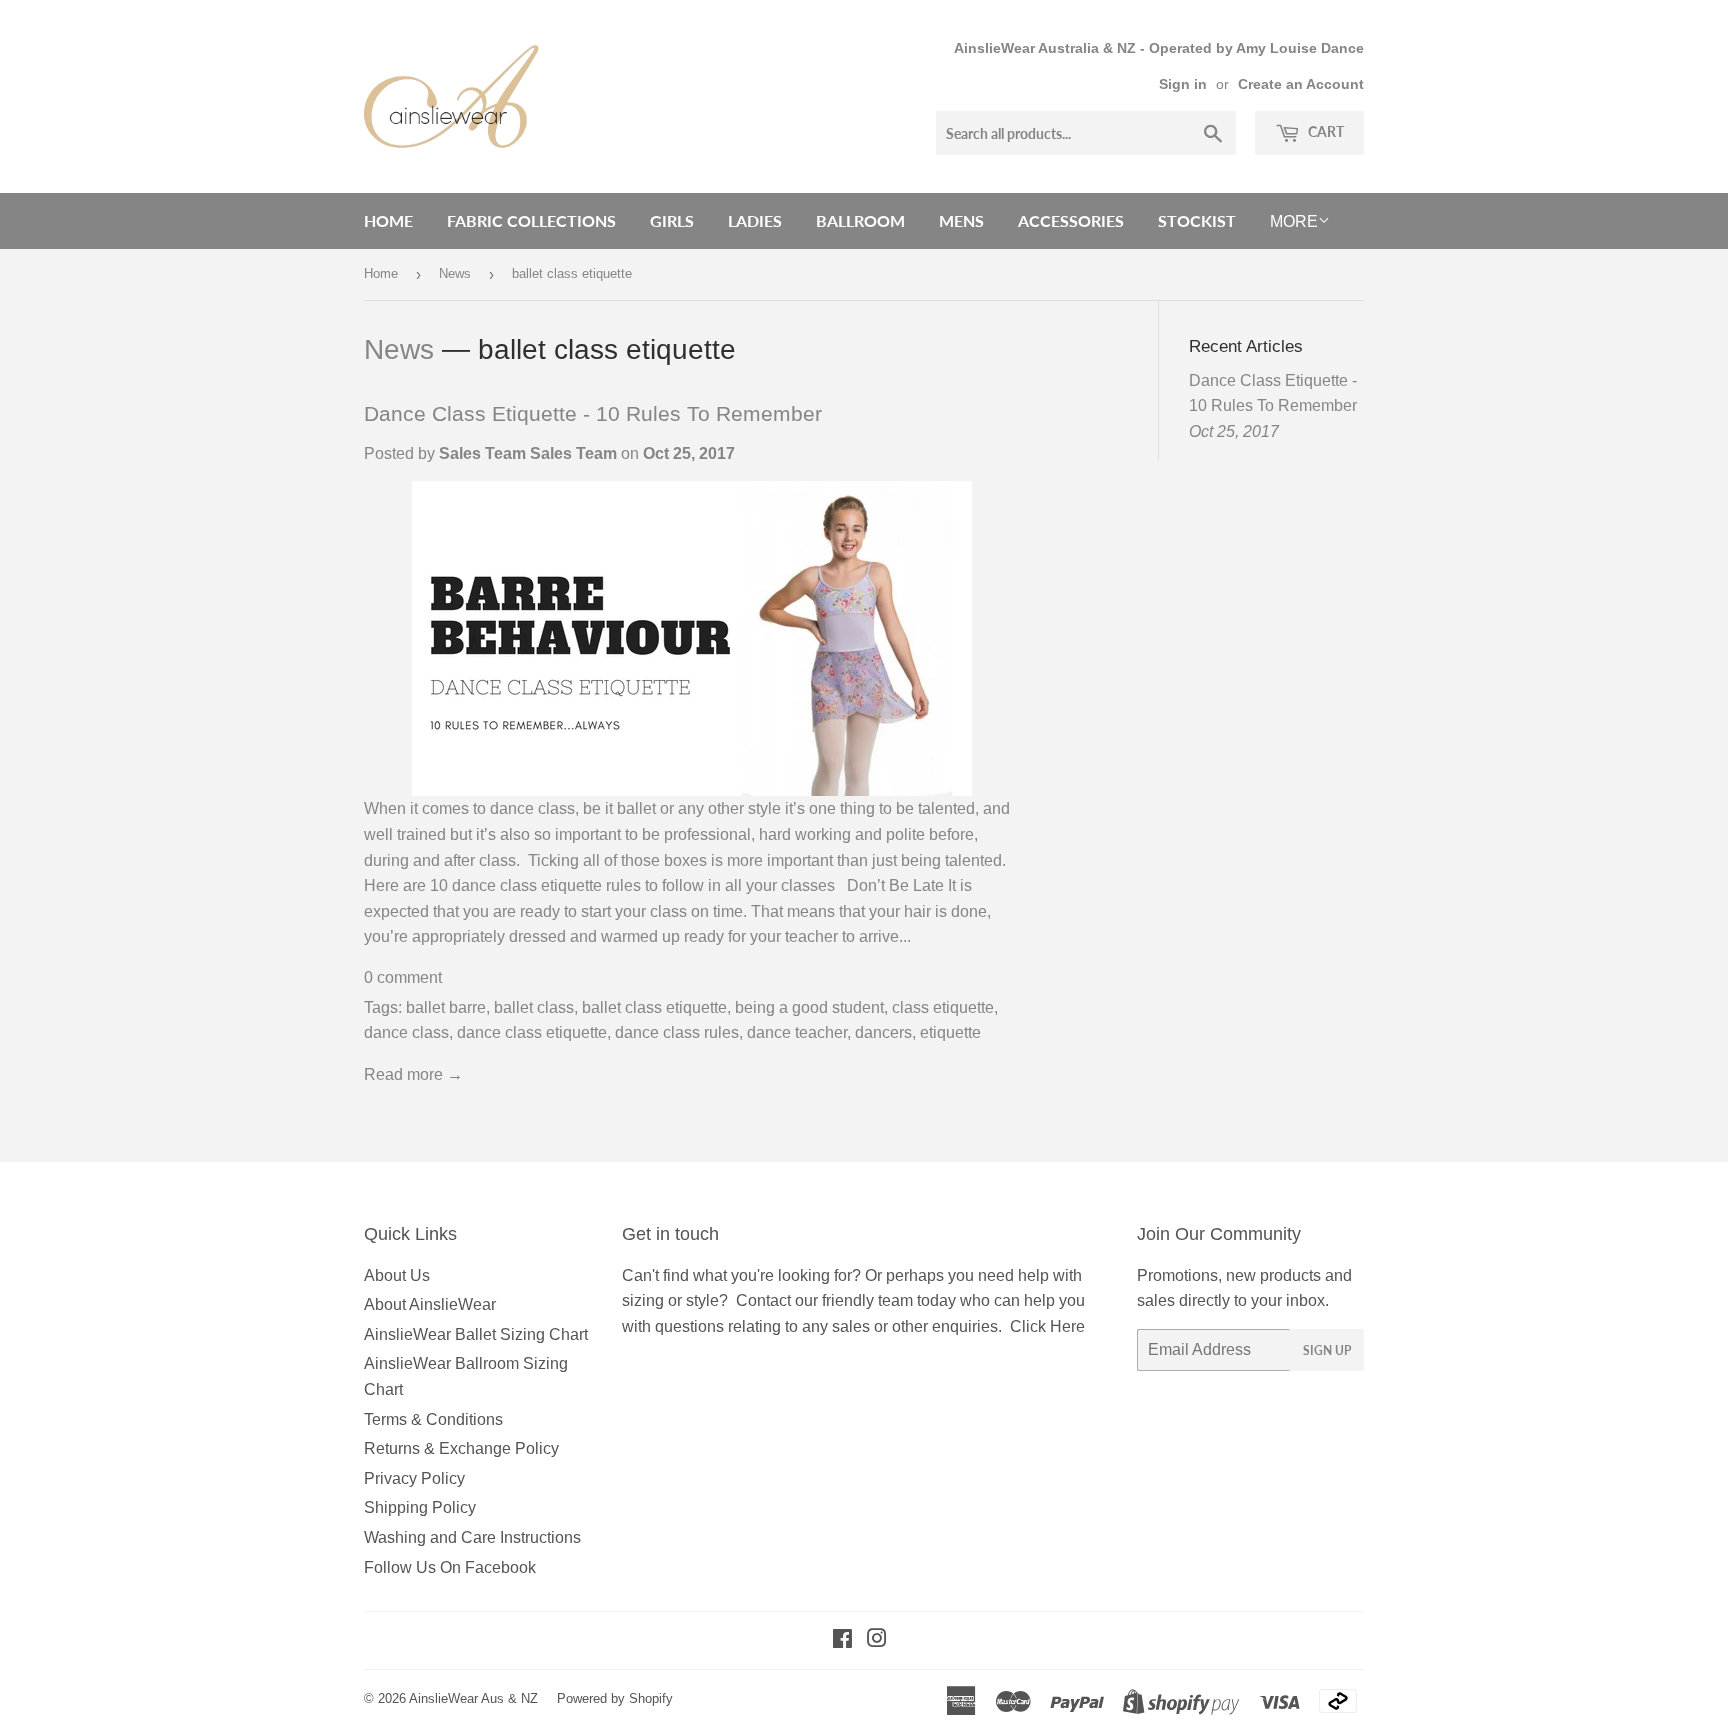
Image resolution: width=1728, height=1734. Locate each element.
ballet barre (446, 1007)
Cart (1324, 131)
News (455, 273)
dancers (883, 1032)
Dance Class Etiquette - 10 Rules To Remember (593, 414)
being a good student (809, 1007)
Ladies (755, 220)
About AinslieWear (430, 1304)
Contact (763, 1300)
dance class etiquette (532, 1032)
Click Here (1047, 1326)
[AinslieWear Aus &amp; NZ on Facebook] (842, 1640)
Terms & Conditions (433, 1419)
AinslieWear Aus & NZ (473, 1698)
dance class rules (677, 1032)
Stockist (1197, 220)
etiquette (950, 1032)
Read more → (413, 1074)
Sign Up (1327, 1350)
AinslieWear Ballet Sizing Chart (476, 1334)
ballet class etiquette (654, 1007)
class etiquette (943, 1007)
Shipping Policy (420, 1507)
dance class (406, 1032)
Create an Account (1301, 84)
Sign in (1183, 84)
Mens (961, 220)
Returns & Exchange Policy (461, 1448)
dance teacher (797, 1032)
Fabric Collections (531, 220)
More (1294, 221)
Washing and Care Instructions (472, 1537)
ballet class (534, 1007)
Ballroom (860, 220)
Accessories (1071, 220)
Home (388, 220)
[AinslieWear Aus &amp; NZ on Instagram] (877, 1640)
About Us (397, 1275)
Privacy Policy (414, 1478)
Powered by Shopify (615, 1698)
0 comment (403, 977)
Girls (672, 220)
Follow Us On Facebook (450, 1567)
